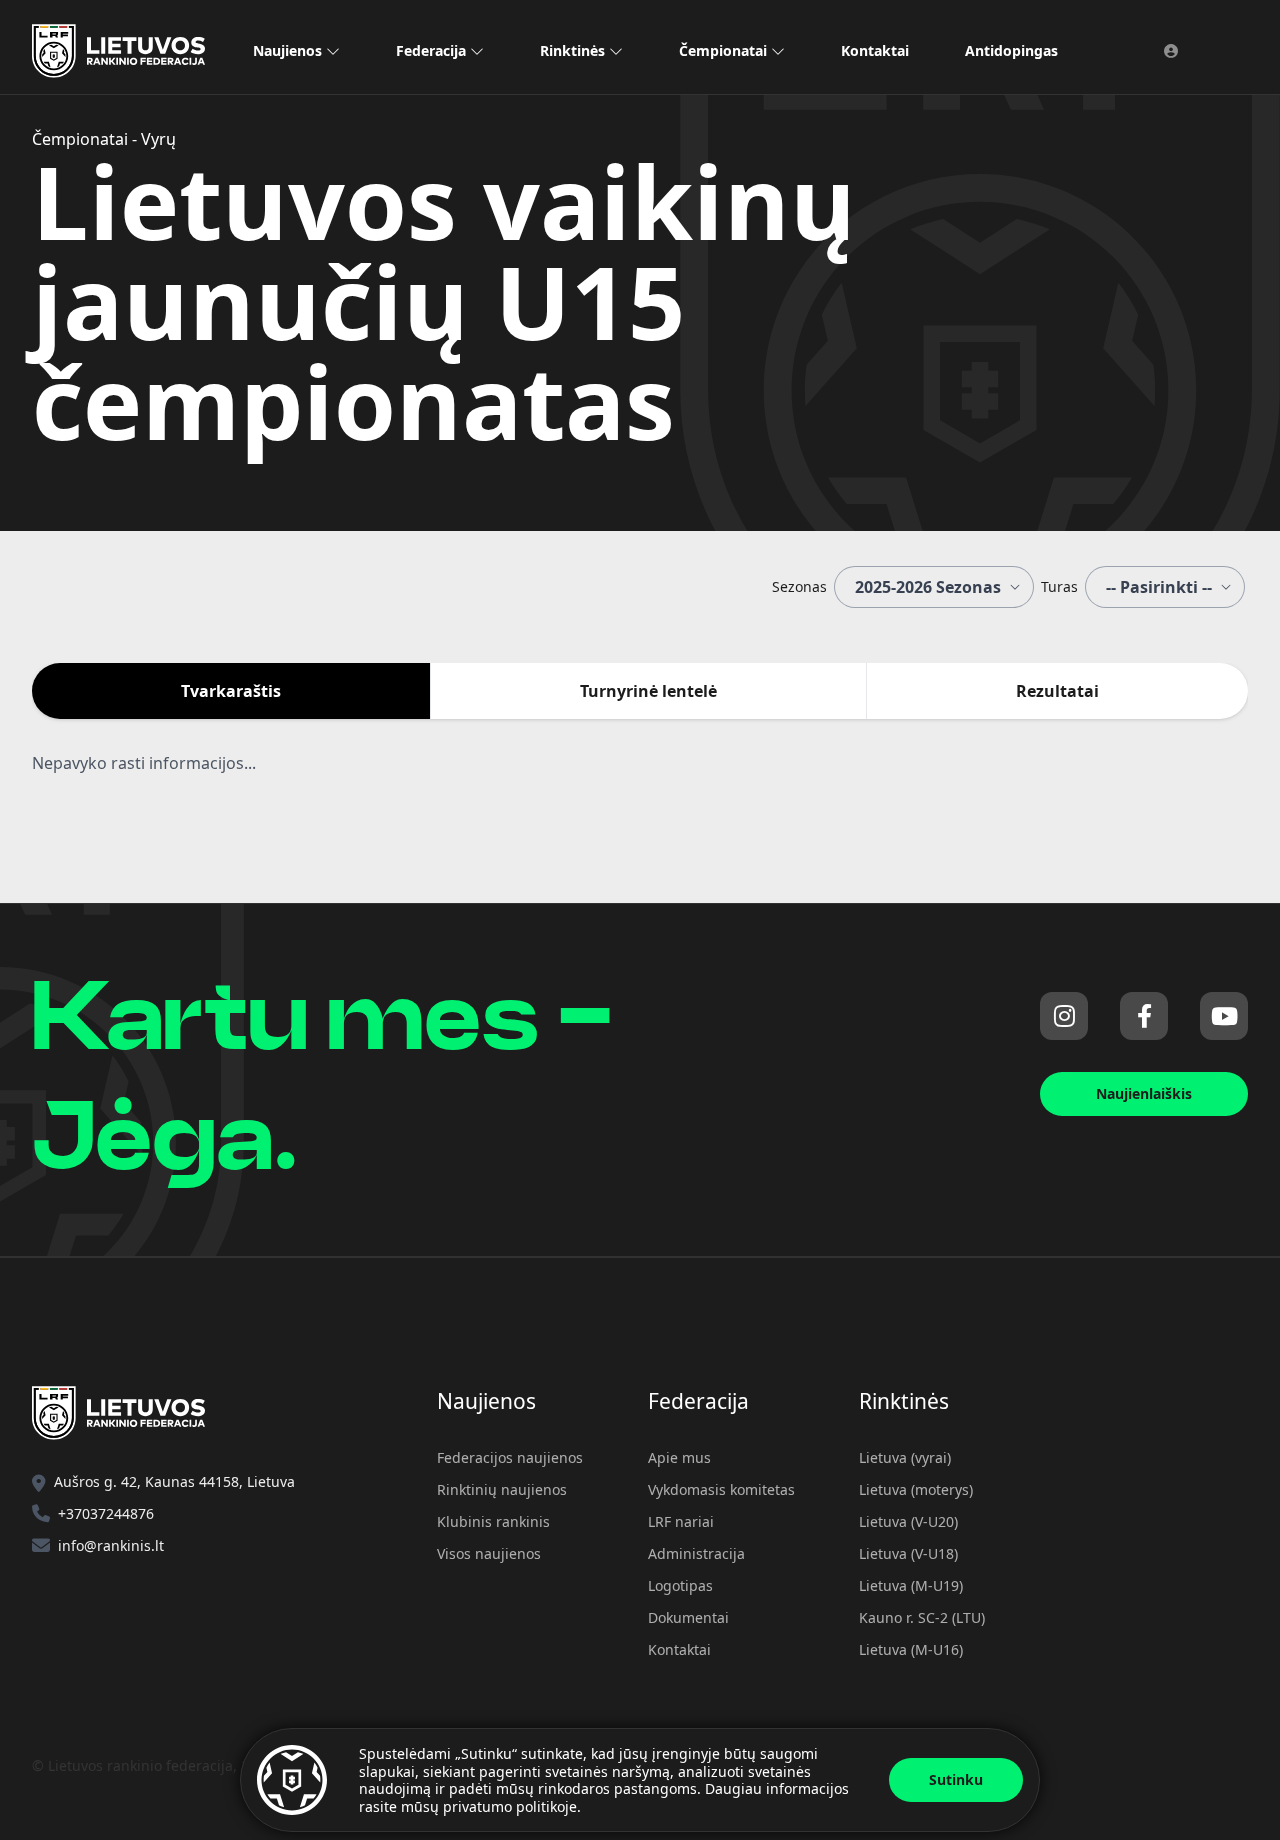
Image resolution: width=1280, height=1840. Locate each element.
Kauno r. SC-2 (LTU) (922, 1617)
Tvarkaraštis (231, 691)
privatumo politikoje (510, 1806)
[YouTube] (1224, 1016)
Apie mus (679, 1457)
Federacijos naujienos (510, 1457)
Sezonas (799, 586)
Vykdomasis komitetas (721, 1489)
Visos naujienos (489, 1553)
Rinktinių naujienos (502, 1489)
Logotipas (680, 1585)
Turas (1059, 586)
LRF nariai (681, 1521)
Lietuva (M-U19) (911, 1585)
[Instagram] (1064, 1016)
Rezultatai (1057, 691)
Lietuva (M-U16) (911, 1649)
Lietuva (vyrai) (905, 1457)
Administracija (696, 1553)
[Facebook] (1144, 1016)
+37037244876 (106, 1513)
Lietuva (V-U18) (908, 1553)
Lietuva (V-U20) (908, 1521)
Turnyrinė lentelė (648, 691)
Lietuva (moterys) (916, 1489)
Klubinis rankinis (493, 1521)
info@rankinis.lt (111, 1545)
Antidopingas (1011, 50)
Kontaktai (875, 50)
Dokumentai (688, 1617)
